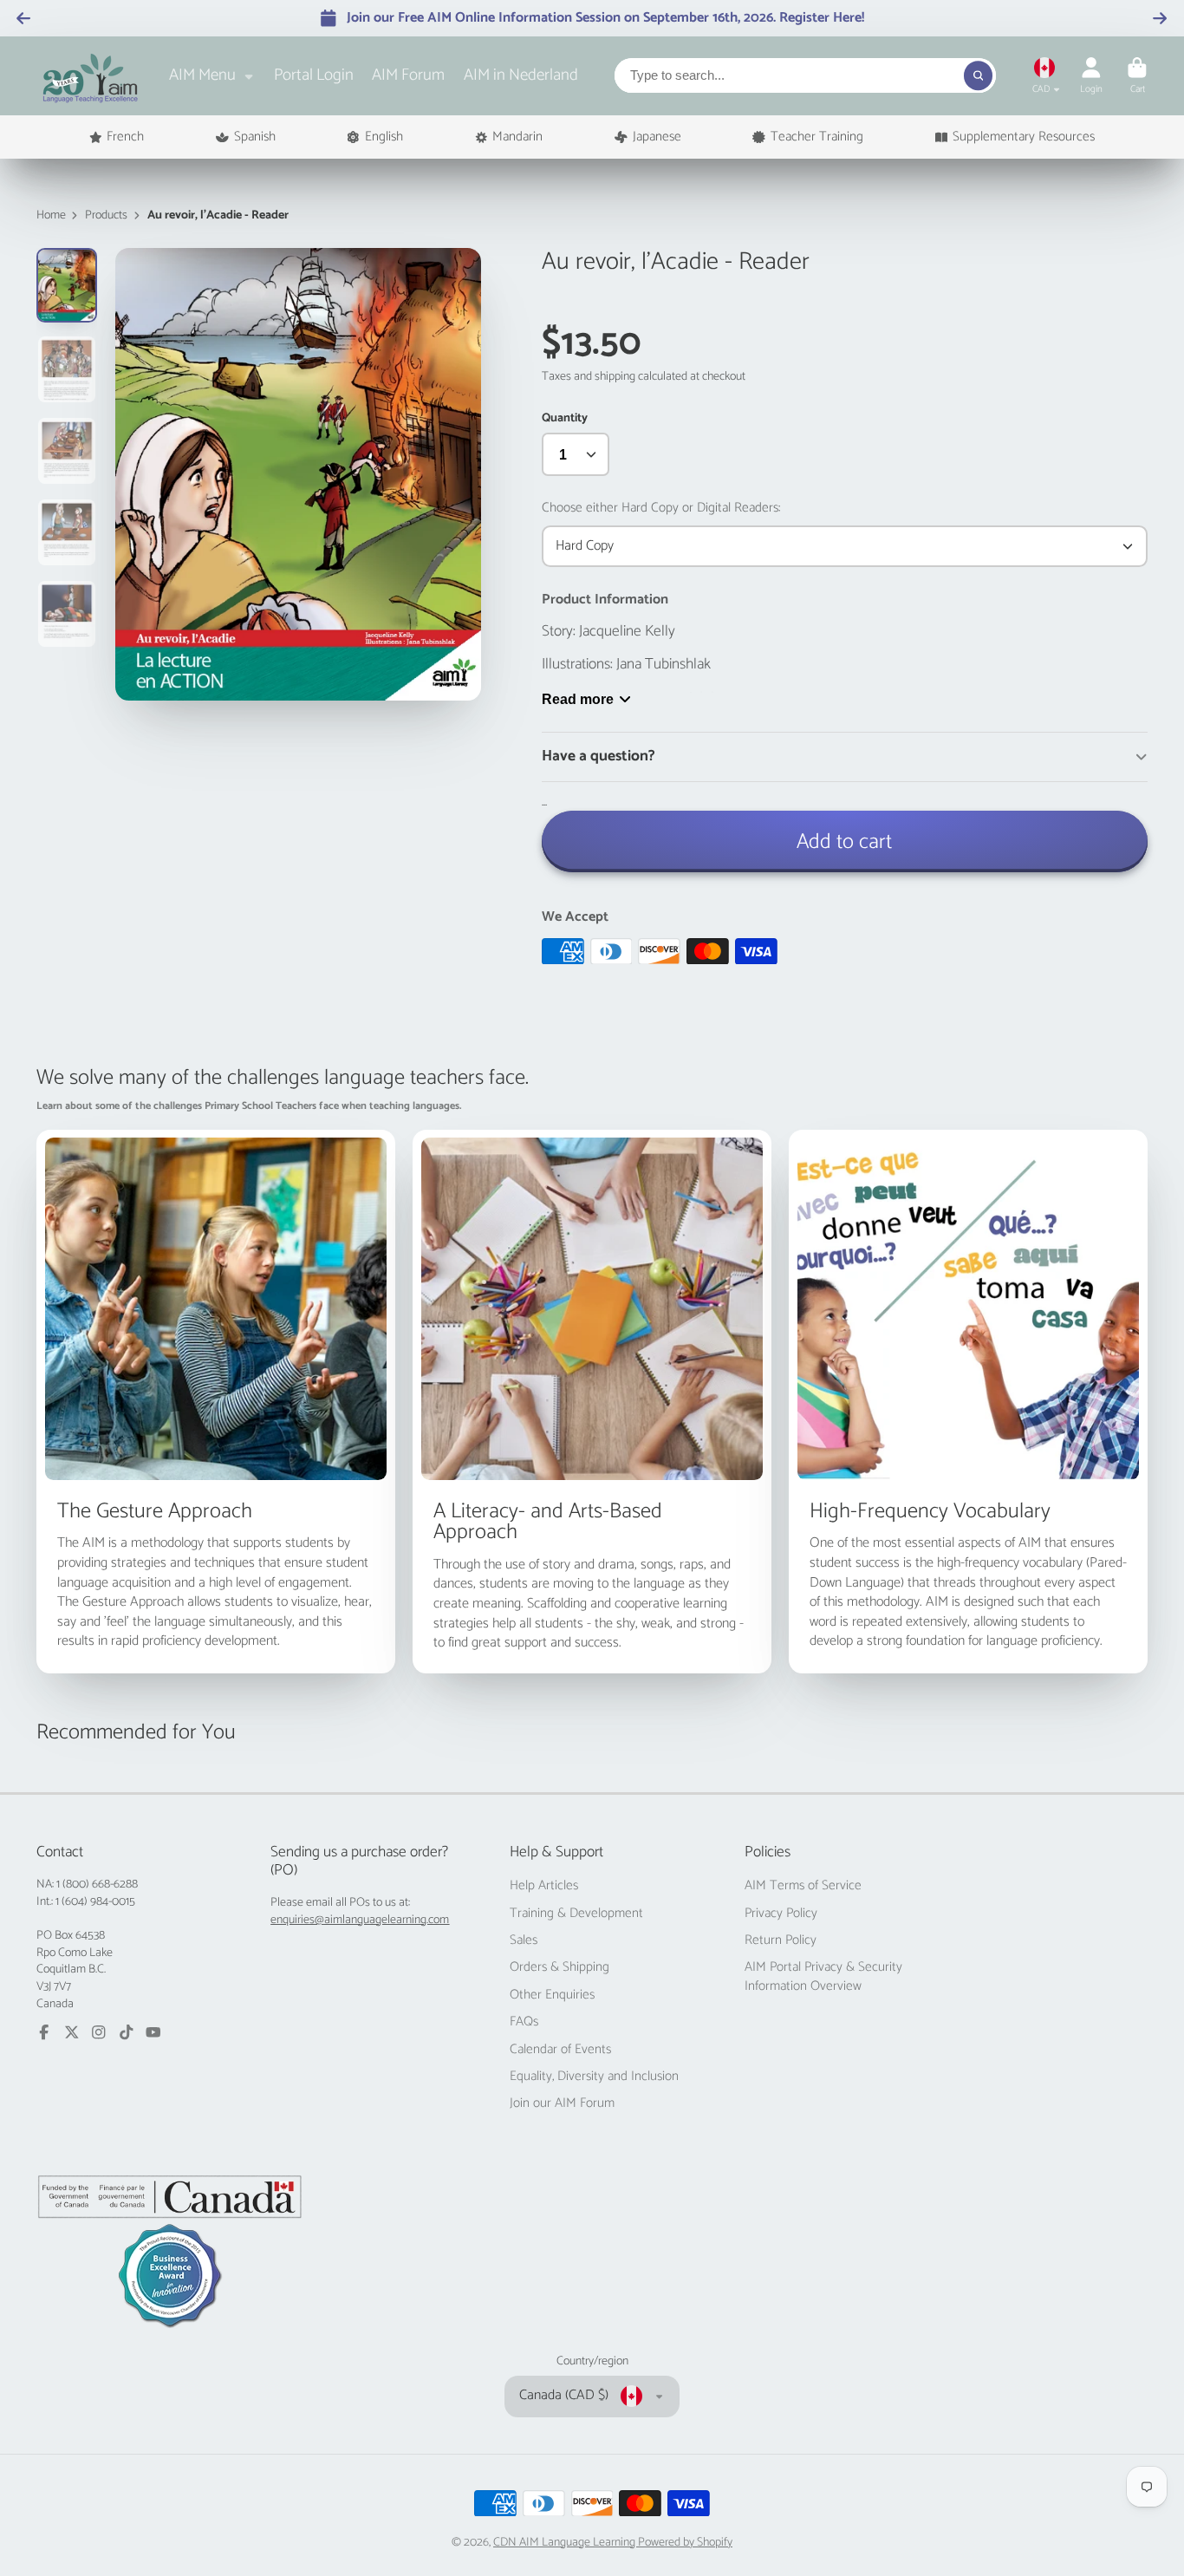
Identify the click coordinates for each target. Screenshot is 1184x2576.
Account (1091, 76)
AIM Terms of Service (803, 1886)
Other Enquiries (552, 1995)
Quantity (565, 419)
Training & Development (576, 1914)
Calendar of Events (560, 2050)
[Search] (979, 75)
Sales (524, 1940)
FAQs (524, 2022)
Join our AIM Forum (562, 2103)
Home (51, 216)
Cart (1137, 76)
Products (106, 216)
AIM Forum (408, 75)
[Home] (91, 76)
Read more (578, 699)
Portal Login (314, 75)
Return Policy (781, 1940)
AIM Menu (202, 75)
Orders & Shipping (559, 1967)
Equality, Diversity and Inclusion (594, 2077)
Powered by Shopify (685, 2543)
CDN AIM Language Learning (566, 2543)
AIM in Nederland (521, 75)
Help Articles (544, 1886)
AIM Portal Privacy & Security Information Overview (823, 1976)
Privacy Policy (781, 1914)
